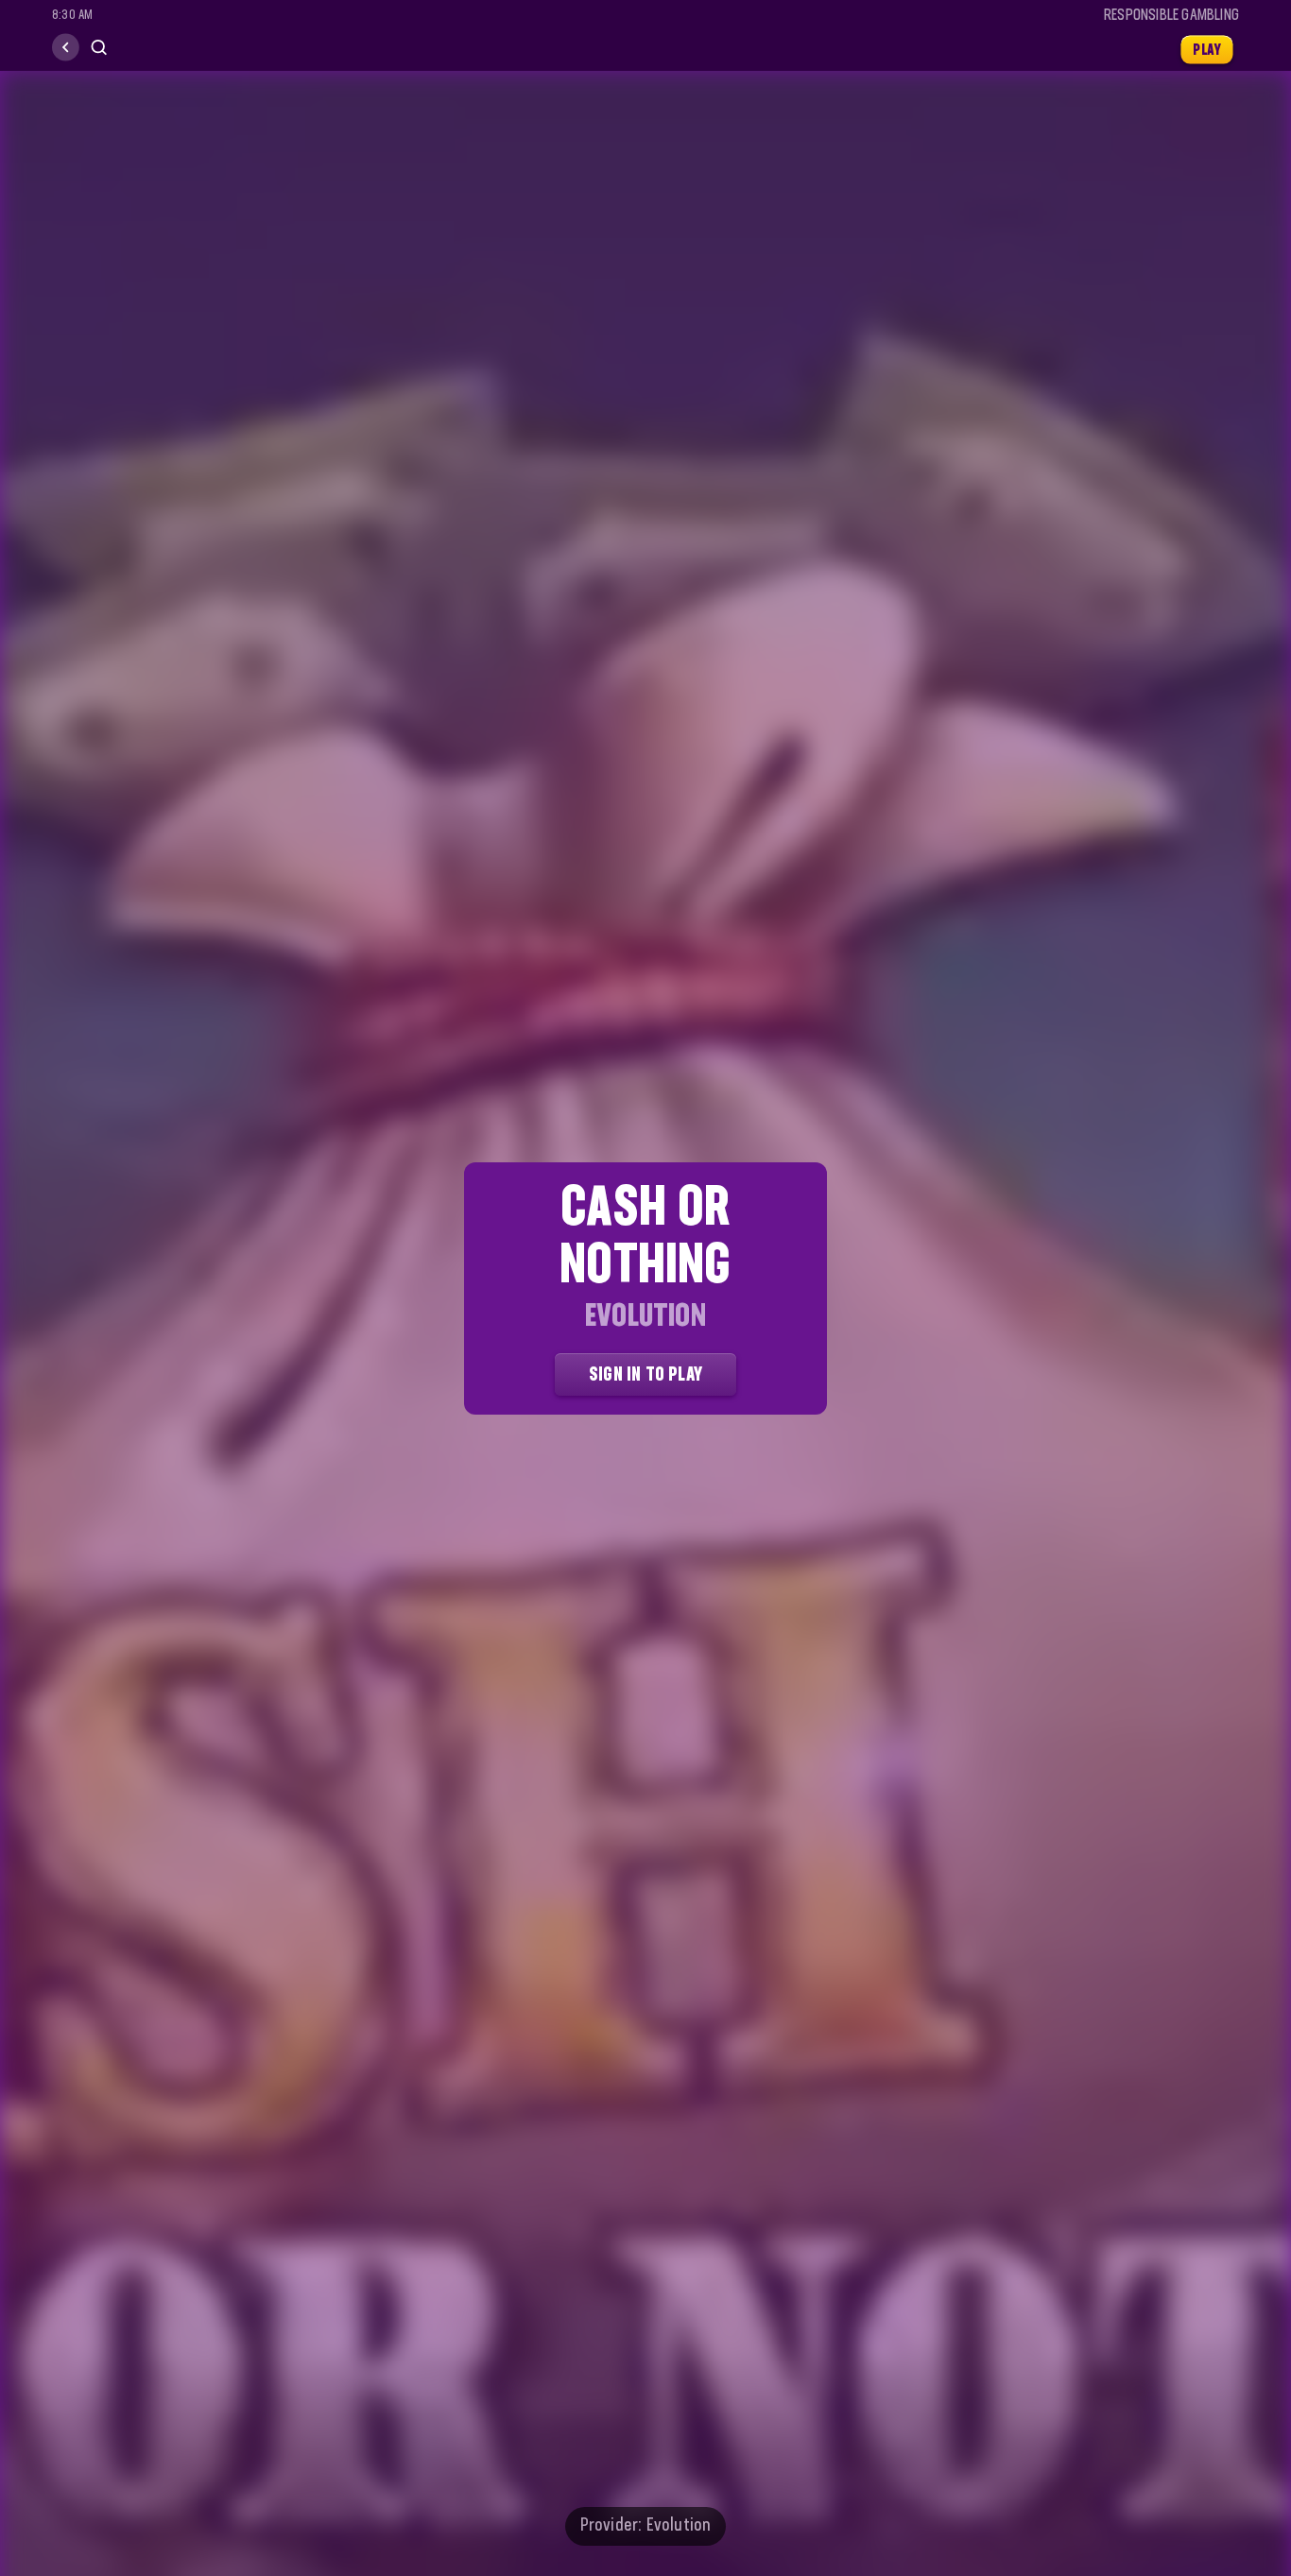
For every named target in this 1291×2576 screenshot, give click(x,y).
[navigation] (66, 48)
